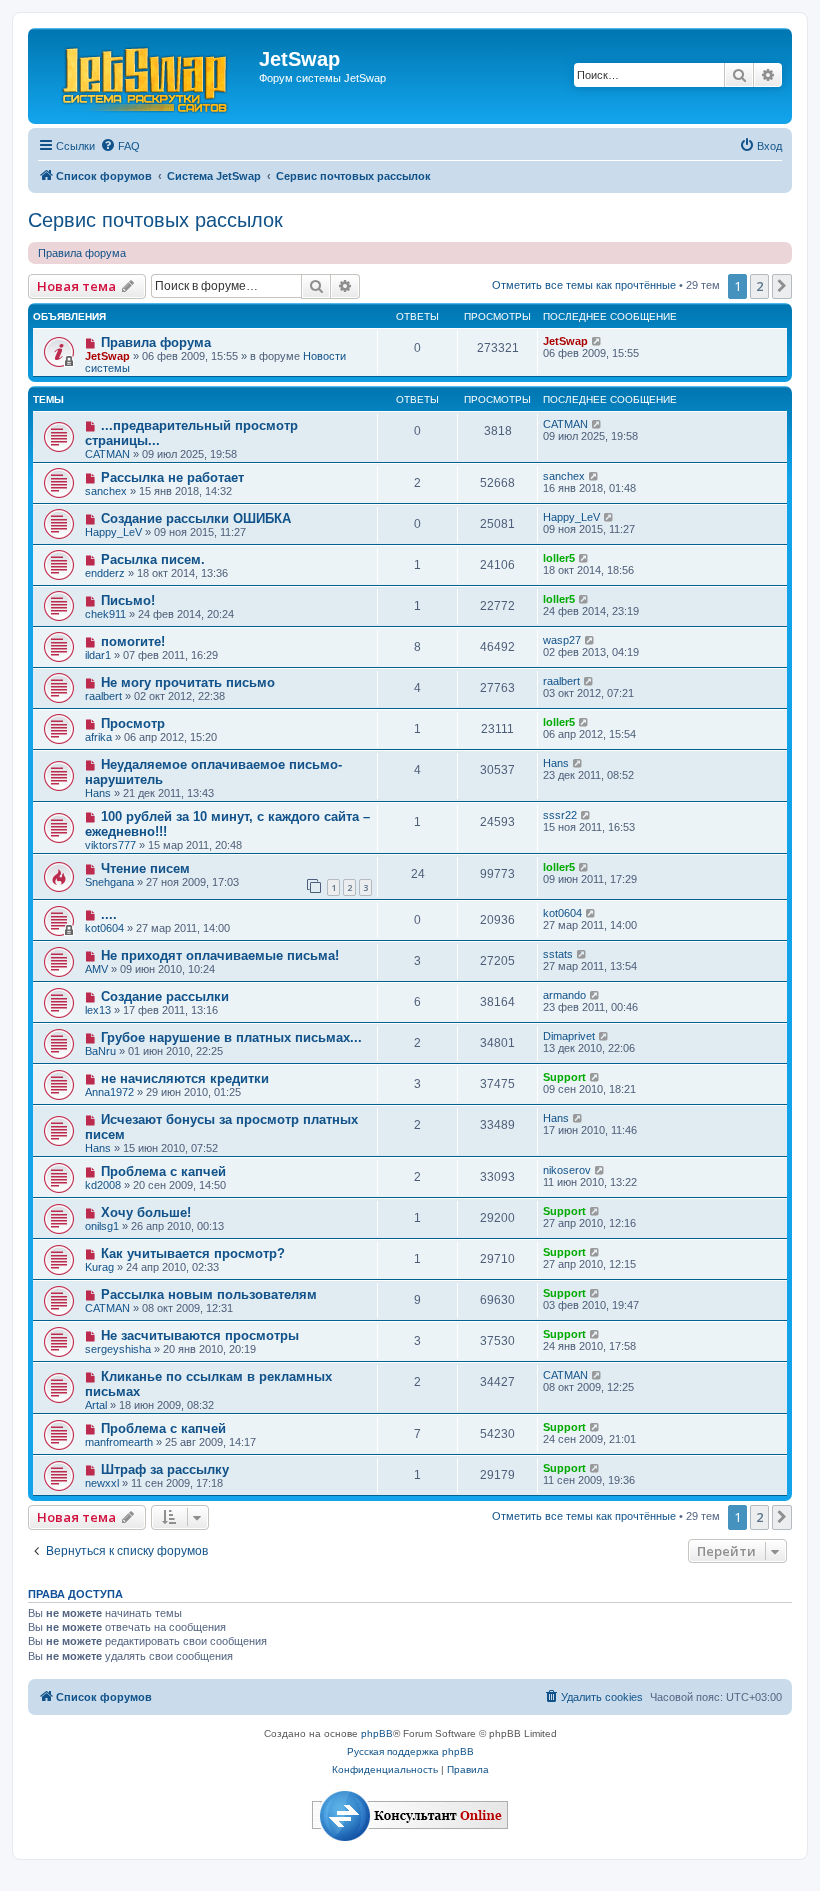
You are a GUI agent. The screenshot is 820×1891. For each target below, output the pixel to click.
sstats (558, 954)
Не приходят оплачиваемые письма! (220, 955)
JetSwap (107, 356)
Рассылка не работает (172, 477)
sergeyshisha (118, 1349)
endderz (105, 573)
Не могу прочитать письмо (188, 682)
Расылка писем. (153, 559)
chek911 (105, 614)
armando (564, 995)
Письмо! (128, 600)
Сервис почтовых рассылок (155, 220)
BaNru (100, 1051)
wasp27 (562, 640)
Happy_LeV (113, 532)
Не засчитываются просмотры (200, 1335)
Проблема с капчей (163, 1171)
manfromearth (119, 1442)
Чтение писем (145, 868)
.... (109, 914)
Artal (96, 1405)
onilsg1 (102, 1226)
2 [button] (759, 286)
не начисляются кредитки (185, 1078)
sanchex (106, 491)
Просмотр (133, 723)
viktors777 (110, 845)
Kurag (99, 1267)
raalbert (103, 696)
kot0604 (104, 928)
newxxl (102, 1483)
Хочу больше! (146, 1212)
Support (564, 1077)
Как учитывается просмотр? (193, 1253)
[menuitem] (120, 146)
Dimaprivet (569, 1036)
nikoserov (567, 1170)
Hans (98, 793)
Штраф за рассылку (165, 1469)
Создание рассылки (165, 996)
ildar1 (98, 655)
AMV (96, 969)
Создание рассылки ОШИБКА (196, 518)
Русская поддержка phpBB (410, 1751)
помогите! (133, 641)
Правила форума (82, 253)
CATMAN (107, 454)
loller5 (559, 558)
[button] (782, 286)
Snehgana (109, 882)
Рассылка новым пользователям (209, 1294)
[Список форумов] (146, 76)
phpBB (377, 1733)
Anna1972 (109, 1092)
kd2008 (103, 1185)
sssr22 (560, 815)
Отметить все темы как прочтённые (584, 285)
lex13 (98, 1010)
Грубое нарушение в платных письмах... (231, 1037)
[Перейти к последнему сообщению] (597, 341)
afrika (98, 737)
